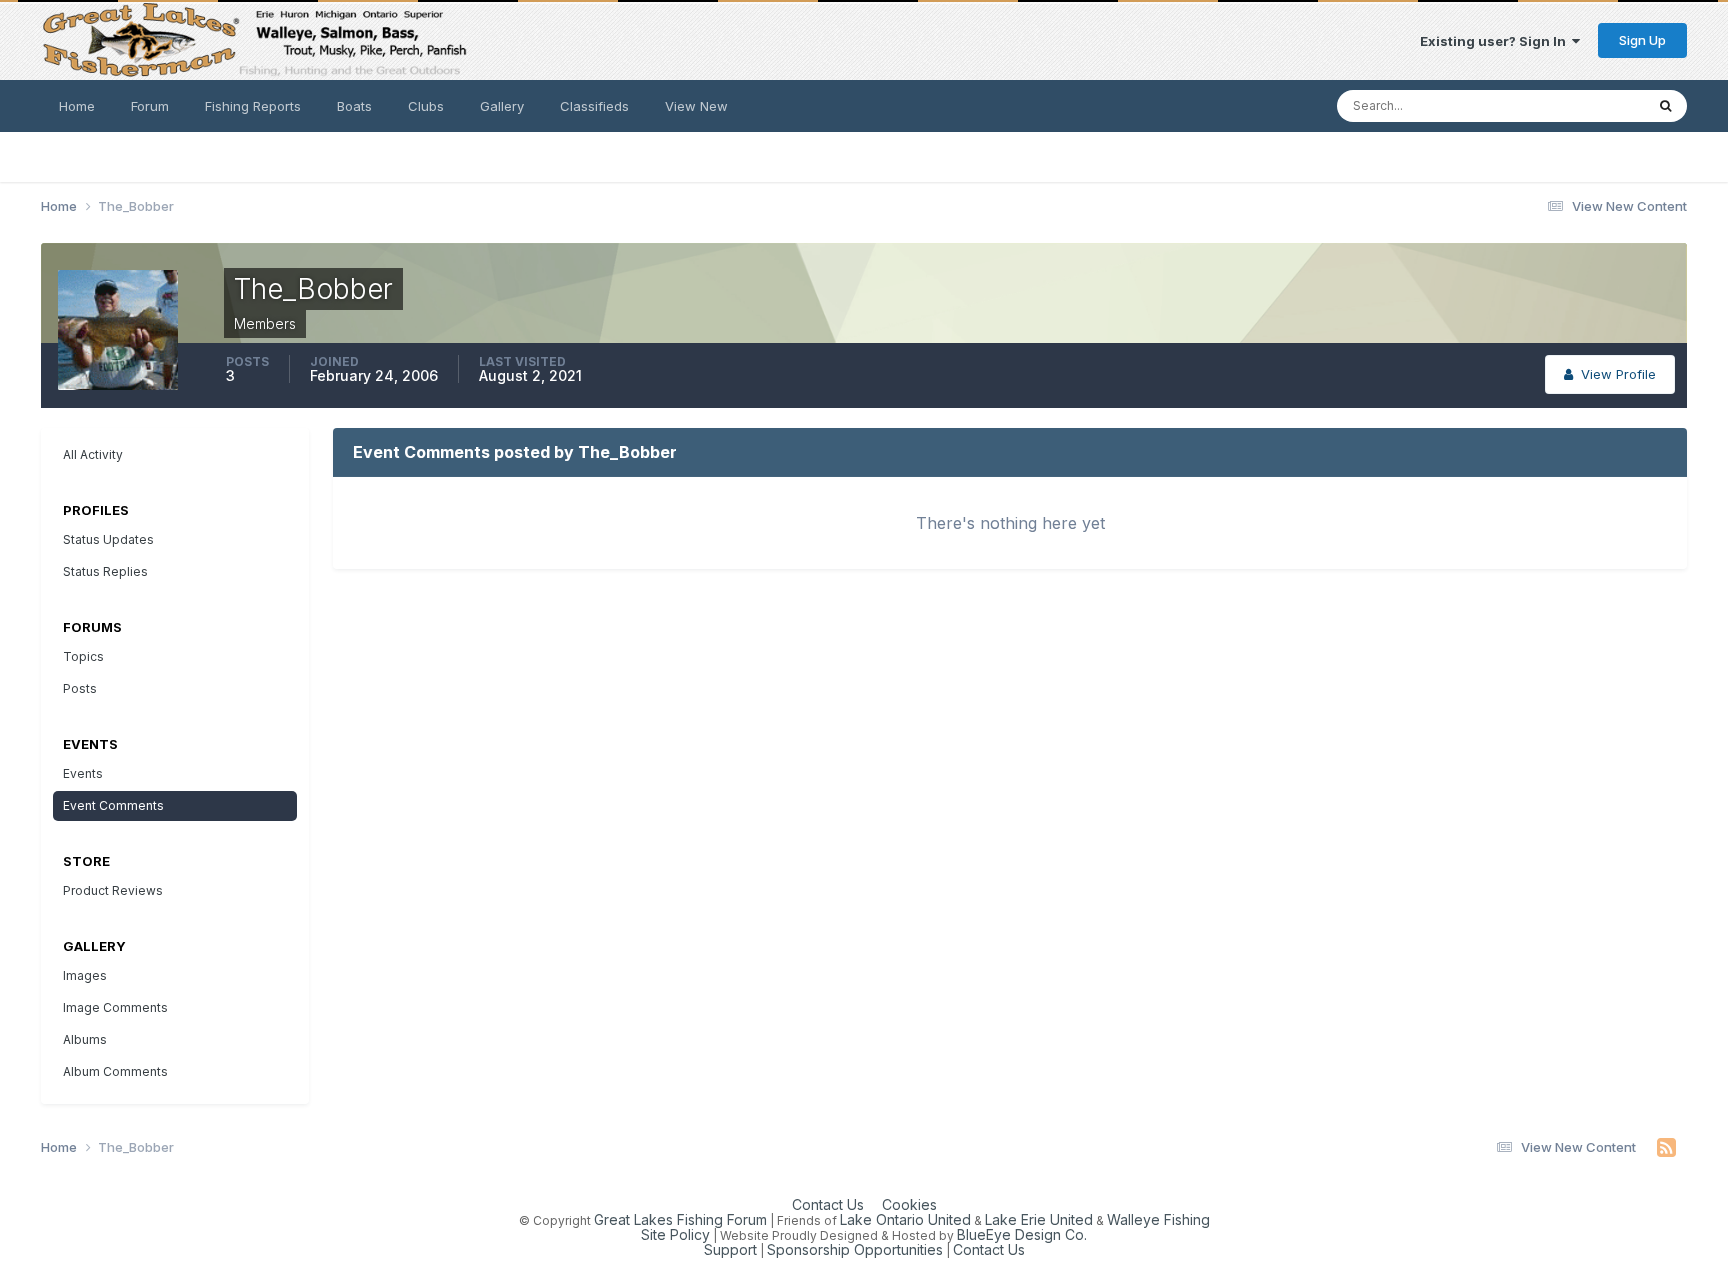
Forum (150, 106)
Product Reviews (113, 890)
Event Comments (113, 805)
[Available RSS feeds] (1666, 1148)
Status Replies (105, 571)
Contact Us (828, 1204)
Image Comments (115, 1007)
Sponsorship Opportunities (855, 1249)
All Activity (93, 454)
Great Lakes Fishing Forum (680, 1219)
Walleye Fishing (1158, 1219)
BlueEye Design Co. (1022, 1234)
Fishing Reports (253, 106)
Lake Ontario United (905, 1219)
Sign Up (1642, 40)
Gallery (502, 106)
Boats (354, 106)
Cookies (909, 1204)
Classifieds (594, 106)
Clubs (426, 106)
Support (730, 1249)
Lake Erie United (1039, 1219)
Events (83, 773)
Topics (83, 656)
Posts (80, 688)
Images (85, 975)
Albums (85, 1039)
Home (77, 106)
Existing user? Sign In (1496, 41)
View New (696, 106)
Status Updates (1571, 105)
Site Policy (675, 1234)
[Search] (1665, 106)
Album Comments (115, 1071)
